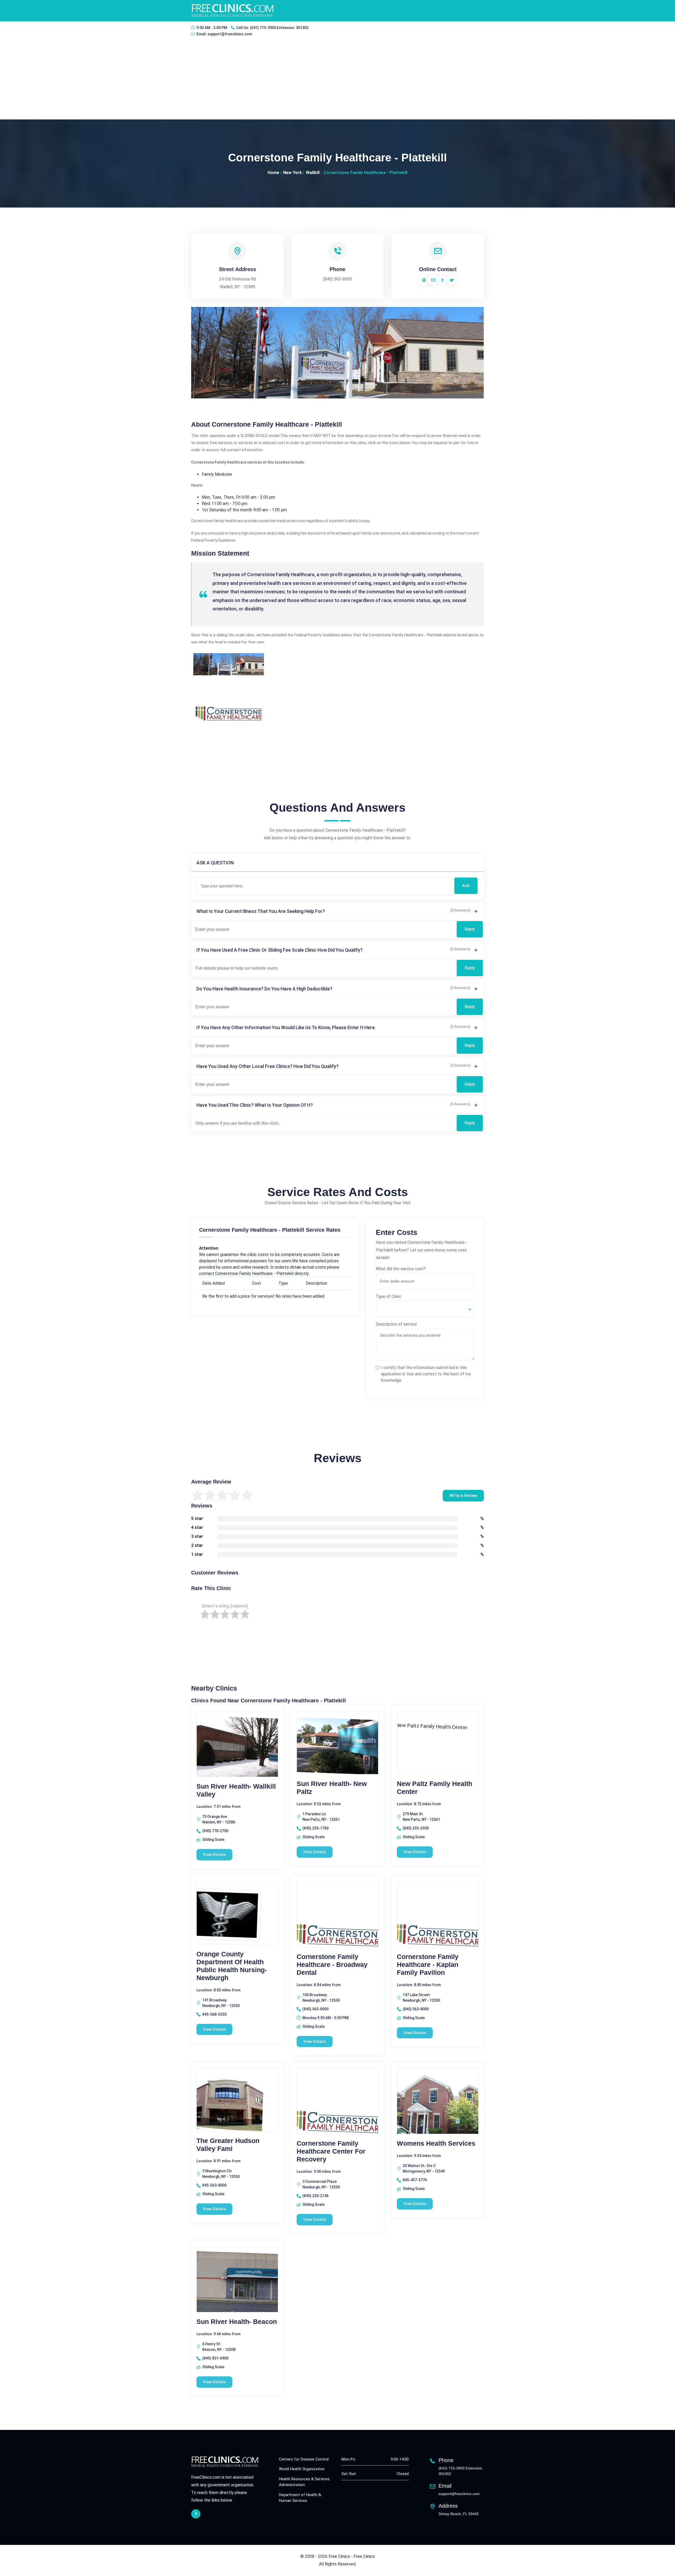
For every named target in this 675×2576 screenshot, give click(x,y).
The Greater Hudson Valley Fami (228, 2145)
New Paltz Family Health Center (435, 1788)
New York (293, 173)
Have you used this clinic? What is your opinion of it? (255, 1105)
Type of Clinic (389, 1296)
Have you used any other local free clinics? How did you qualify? (267, 1066)
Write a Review (463, 1496)
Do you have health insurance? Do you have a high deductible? (264, 989)
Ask (466, 886)
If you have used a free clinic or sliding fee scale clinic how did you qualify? (279, 950)
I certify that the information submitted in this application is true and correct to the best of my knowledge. (426, 1374)
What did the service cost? (401, 1269)
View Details (214, 1855)
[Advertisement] (337, 80)
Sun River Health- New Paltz (332, 1788)
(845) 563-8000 (337, 279)
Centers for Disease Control (304, 2459)
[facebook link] (196, 2514)
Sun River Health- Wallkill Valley (236, 1790)
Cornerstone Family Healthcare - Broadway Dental (332, 1964)
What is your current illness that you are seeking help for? (261, 911)
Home (273, 173)
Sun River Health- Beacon (237, 2322)
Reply (470, 929)
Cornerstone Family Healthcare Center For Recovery (331, 2151)
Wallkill (313, 173)
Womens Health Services (436, 2143)
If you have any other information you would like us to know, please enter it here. (286, 1027)
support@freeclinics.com (230, 34)
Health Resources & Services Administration (304, 2482)
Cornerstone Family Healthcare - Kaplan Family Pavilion (428, 1964)
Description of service (396, 1324)
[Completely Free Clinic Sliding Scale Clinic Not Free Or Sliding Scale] (425, 1309)
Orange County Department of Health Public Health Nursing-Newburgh (232, 1966)
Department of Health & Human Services (300, 2498)
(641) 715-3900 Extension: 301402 (279, 28)
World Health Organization (302, 2469)
